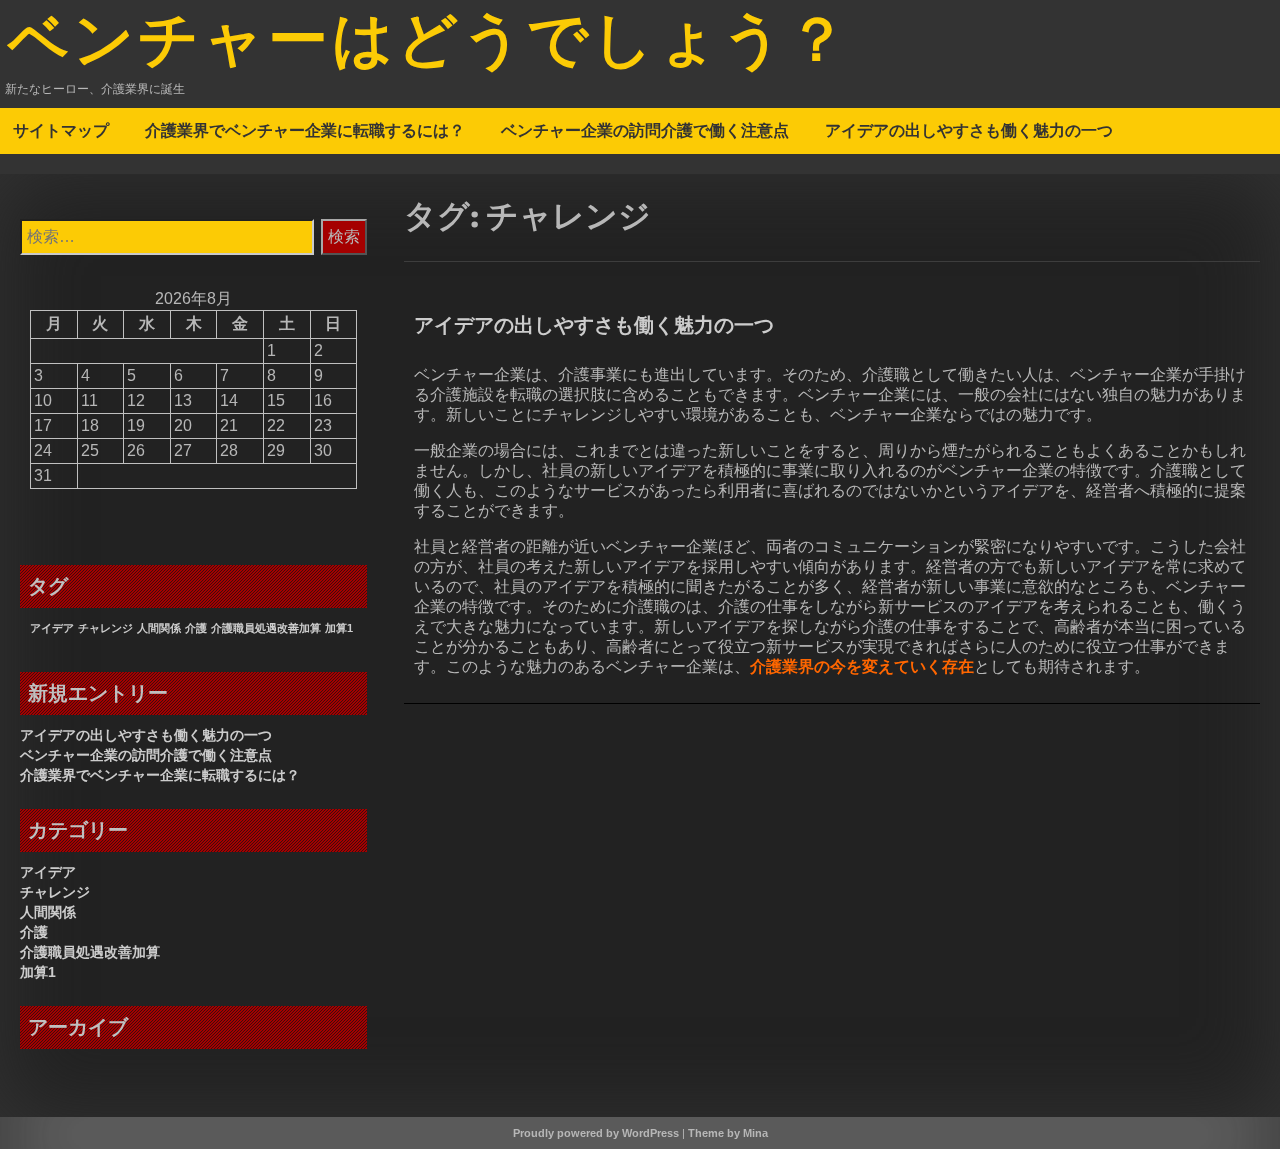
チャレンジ (105, 628)
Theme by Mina (728, 1133)
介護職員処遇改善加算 (266, 628)
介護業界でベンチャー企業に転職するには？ (305, 130)
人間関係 (159, 628)
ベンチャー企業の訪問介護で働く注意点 (645, 130)
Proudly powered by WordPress (596, 1133)
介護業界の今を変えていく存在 (862, 666)
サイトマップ (61, 130)
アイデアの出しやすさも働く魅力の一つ (969, 130)
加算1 (339, 628)
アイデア (52, 628)
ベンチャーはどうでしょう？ (429, 43)
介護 (196, 628)
